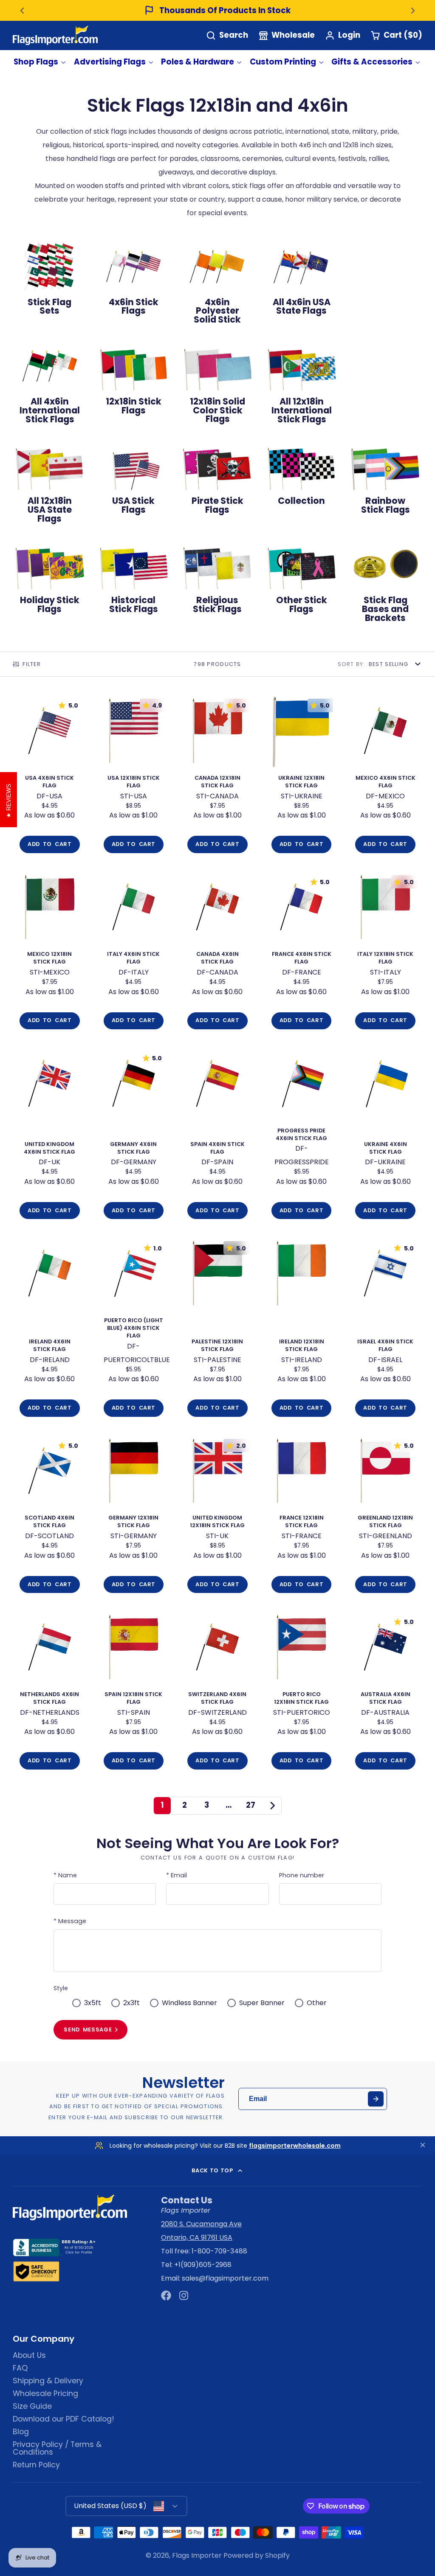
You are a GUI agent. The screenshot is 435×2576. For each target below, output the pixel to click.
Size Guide (32, 2406)
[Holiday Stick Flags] (50, 580)
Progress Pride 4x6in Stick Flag (302, 1136)
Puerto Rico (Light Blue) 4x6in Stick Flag (134, 1330)
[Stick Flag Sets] (50, 282)
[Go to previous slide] (22, 11)
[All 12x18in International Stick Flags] (302, 386)
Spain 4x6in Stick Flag (217, 1136)
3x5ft (93, 2003)
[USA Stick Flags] (134, 481)
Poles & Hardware (198, 62)
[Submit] (376, 2099)
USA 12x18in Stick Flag (134, 777)
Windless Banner (189, 2003)
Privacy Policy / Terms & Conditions (57, 2448)
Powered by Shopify (257, 2555)
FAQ (20, 2368)
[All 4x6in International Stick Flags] (50, 386)
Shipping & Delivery (48, 2381)
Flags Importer (197, 2555)
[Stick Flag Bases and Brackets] (385, 585)
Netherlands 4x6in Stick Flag (50, 1693)
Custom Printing (283, 62)
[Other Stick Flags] (302, 580)
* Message (70, 1921)
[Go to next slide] (413, 11)
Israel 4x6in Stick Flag (385, 1330)
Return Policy (36, 2465)
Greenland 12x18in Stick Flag (385, 1517)
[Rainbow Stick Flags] (385, 481)
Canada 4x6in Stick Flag (217, 953)
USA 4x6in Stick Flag (50, 777)
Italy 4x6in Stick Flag (134, 953)
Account (343, 35)
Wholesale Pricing (45, 2393)
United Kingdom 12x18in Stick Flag (217, 1517)
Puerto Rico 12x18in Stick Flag (302, 1693)
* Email (177, 1875)
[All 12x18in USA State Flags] (50, 485)
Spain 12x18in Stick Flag (134, 1693)
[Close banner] (423, 2146)
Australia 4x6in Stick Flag (385, 1693)
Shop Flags (36, 62)
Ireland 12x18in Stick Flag (302, 1330)
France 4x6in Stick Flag (302, 953)
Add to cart (49, 844)
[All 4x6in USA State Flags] (302, 282)
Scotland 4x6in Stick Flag (50, 1517)
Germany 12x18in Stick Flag (134, 1517)
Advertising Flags (110, 62)
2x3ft (131, 2003)
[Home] (55, 35)
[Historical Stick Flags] (134, 580)
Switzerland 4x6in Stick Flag (217, 1693)
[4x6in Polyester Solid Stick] (217, 287)
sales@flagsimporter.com (225, 2278)
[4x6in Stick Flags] (134, 282)
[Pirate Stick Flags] (217, 481)
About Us (29, 2355)
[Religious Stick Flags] (217, 580)
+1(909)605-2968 (203, 2265)
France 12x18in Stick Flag (302, 1517)
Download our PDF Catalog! (64, 2419)
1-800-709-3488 (219, 2251)
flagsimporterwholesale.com (295, 2146)
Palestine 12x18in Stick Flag (217, 1330)
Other (317, 2003)
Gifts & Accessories (372, 62)
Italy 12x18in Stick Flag (385, 953)
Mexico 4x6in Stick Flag (385, 777)
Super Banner (262, 2003)
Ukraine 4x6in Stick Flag (385, 1136)
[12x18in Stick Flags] (134, 381)
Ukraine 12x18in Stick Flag (302, 777)
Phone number (302, 1875)
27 (251, 1805)
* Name (65, 1875)
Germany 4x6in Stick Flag (134, 1136)
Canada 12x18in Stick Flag (217, 777)
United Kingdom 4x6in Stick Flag (50, 1136)
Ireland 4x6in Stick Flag (50, 1330)
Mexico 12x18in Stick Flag (50, 953)
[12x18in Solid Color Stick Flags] (218, 386)
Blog (21, 2432)
